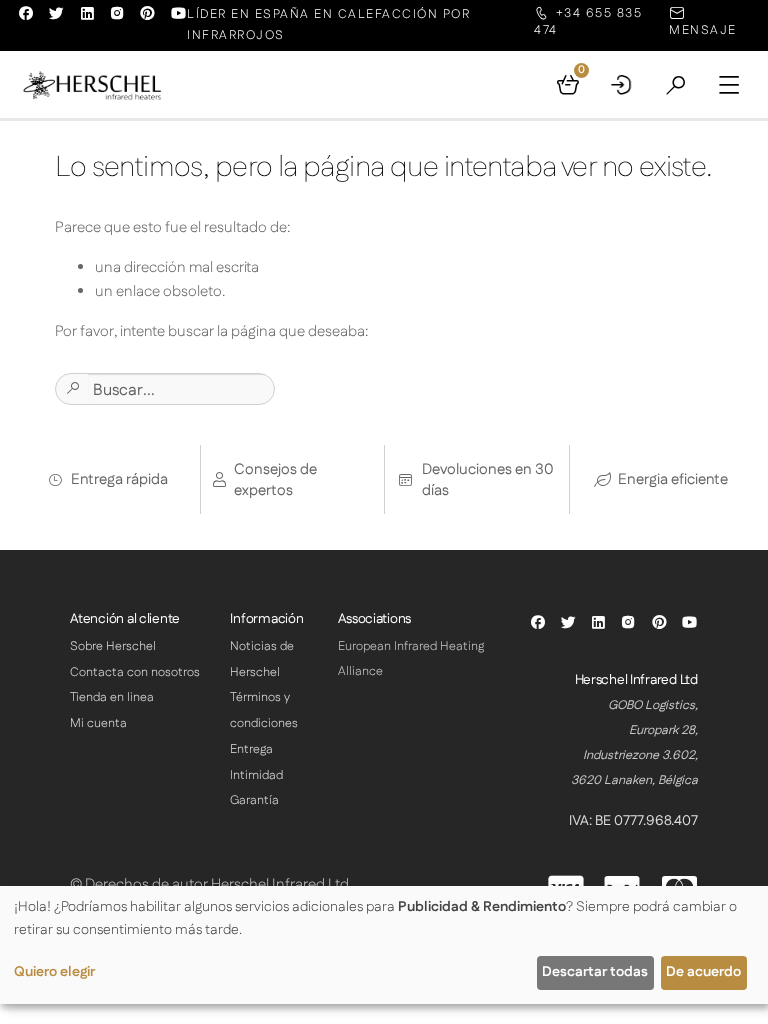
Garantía (254, 800)
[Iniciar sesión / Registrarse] (622, 85)
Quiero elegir (54, 972)
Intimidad (256, 775)
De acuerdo (703, 972)
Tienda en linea (112, 697)
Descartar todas (595, 972)
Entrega (251, 749)
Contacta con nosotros (135, 672)
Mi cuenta (98, 723)
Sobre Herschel (113, 646)
